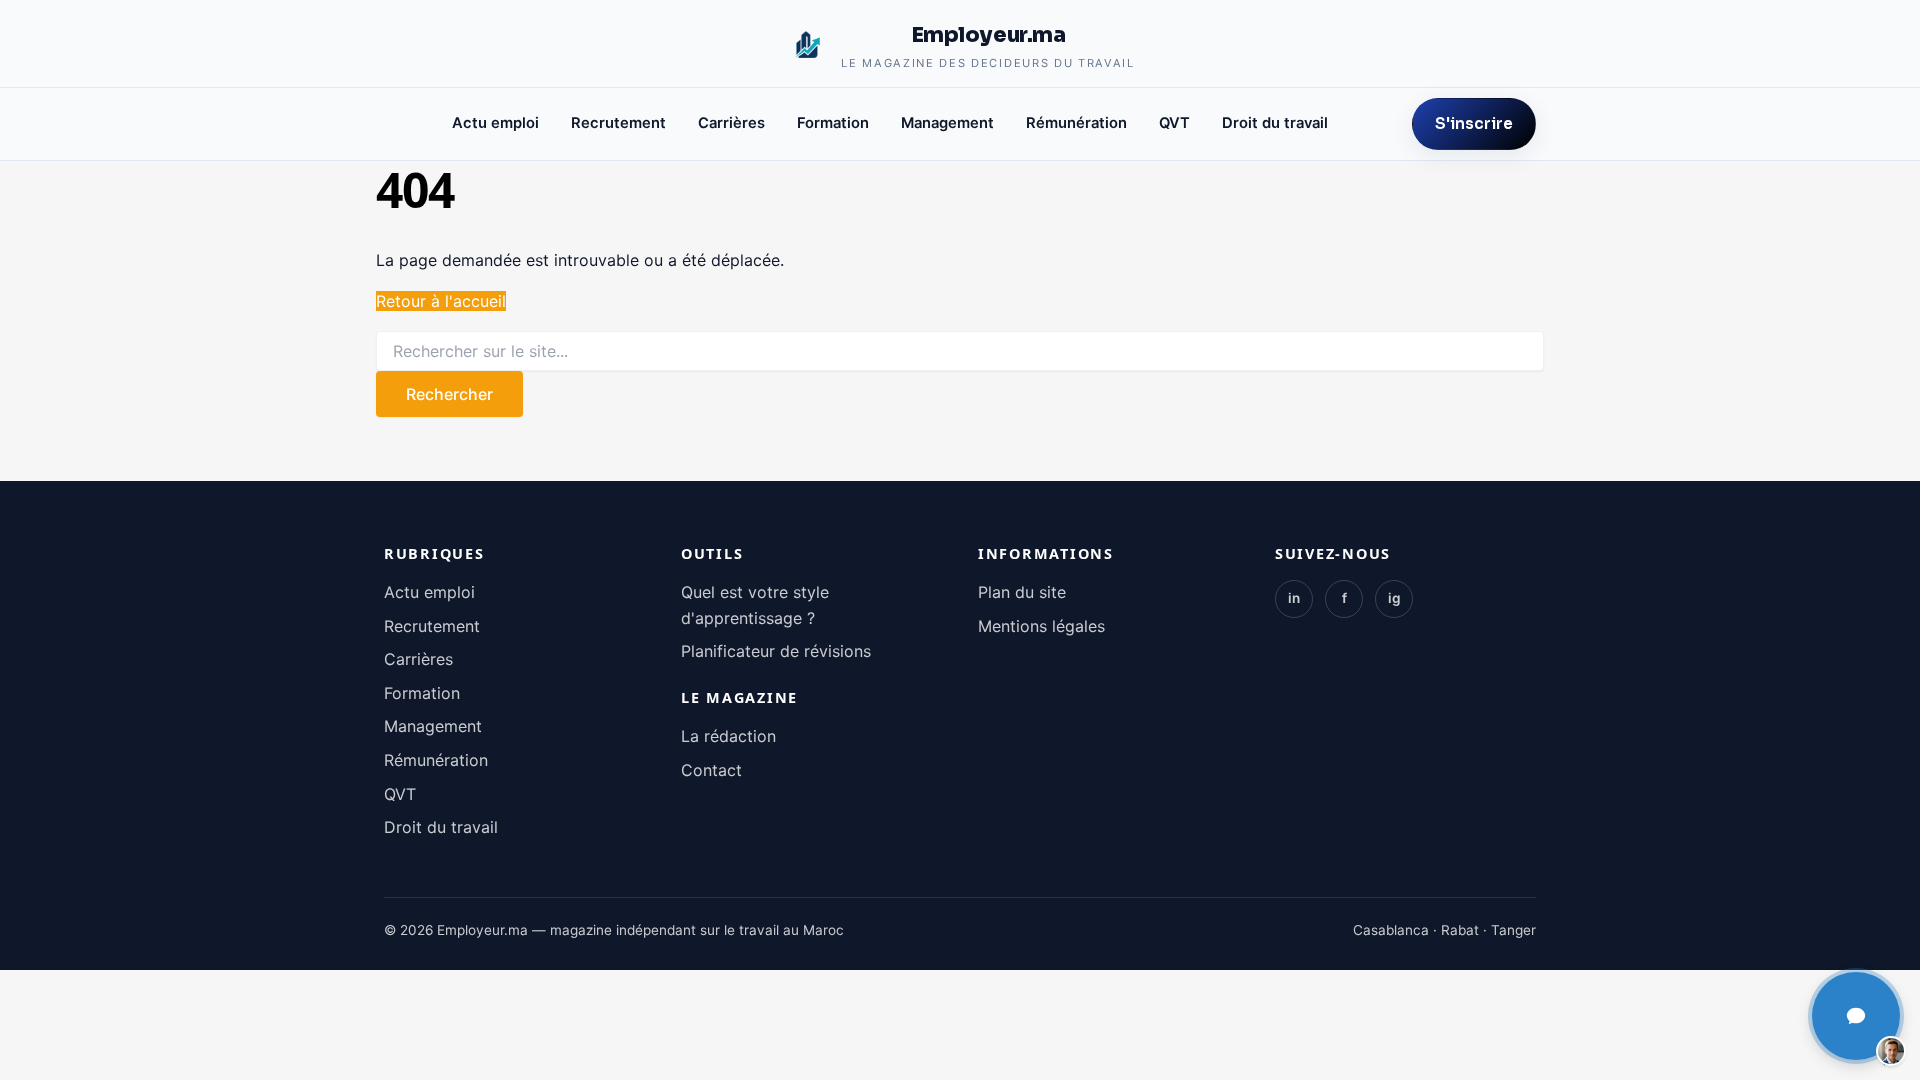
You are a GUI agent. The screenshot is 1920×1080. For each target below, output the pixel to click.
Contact (711, 770)
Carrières (731, 123)
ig (1394, 598)
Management (947, 123)
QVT (1174, 123)
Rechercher (449, 394)
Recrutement (618, 123)
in (1294, 598)
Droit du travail (1275, 123)
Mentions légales (1041, 626)
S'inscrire (1474, 123)
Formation (833, 123)
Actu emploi (495, 123)
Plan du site (1022, 592)
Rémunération (1076, 123)
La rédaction (728, 736)
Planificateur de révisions (776, 651)
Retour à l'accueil (441, 301)
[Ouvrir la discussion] (1856, 1016)
